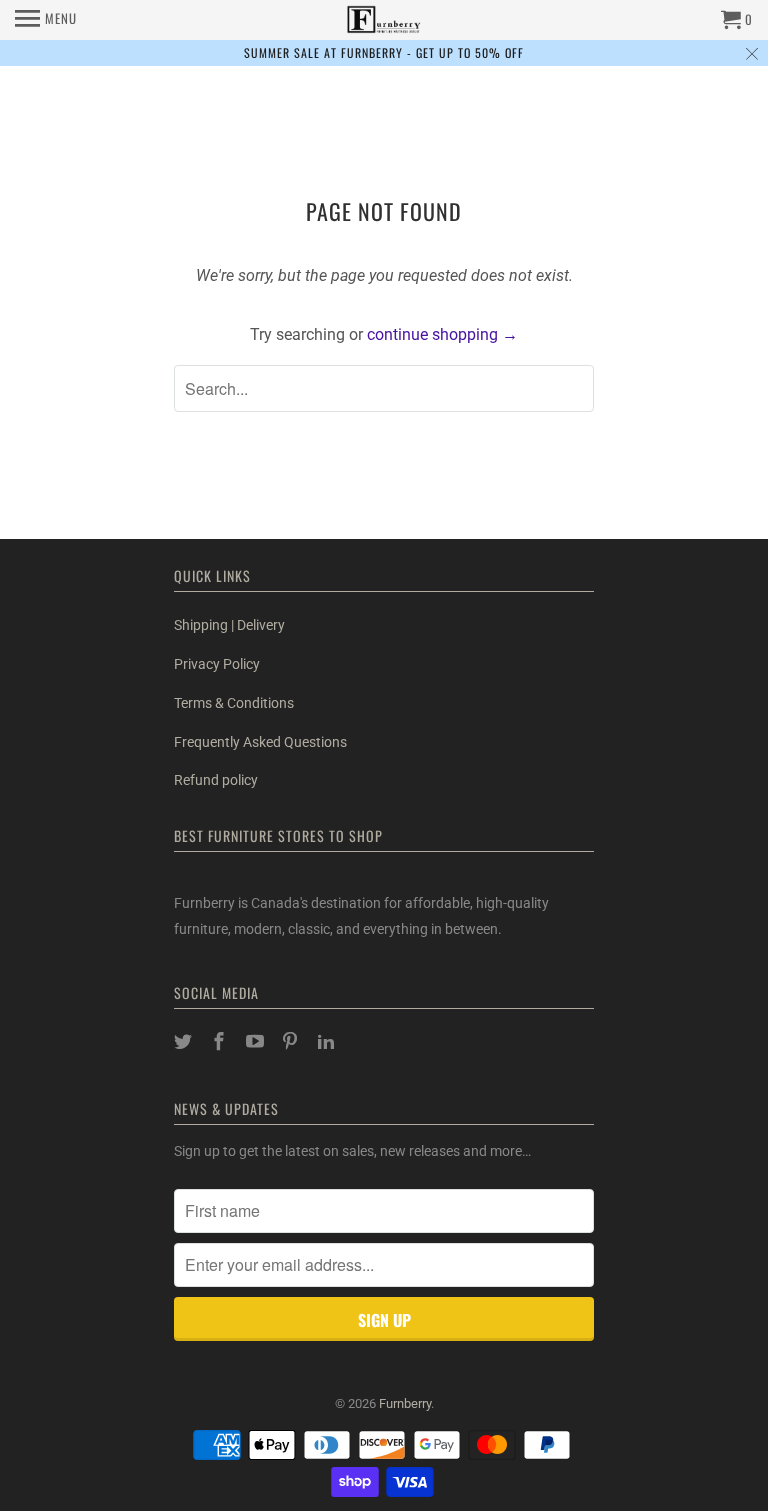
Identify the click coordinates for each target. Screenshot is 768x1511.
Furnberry (405, 1403)
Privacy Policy (217, 664)
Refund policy (216, 780)
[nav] (46, 20)
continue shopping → (442, 334)
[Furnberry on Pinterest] (292, 1041)
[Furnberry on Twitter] (185, 1041)
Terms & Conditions (234, 703)
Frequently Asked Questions (260, 742)
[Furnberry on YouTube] (257, 1041)
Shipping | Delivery (229, 625)
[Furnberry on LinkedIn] (328, 1041)
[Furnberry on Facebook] (221, 1041)
